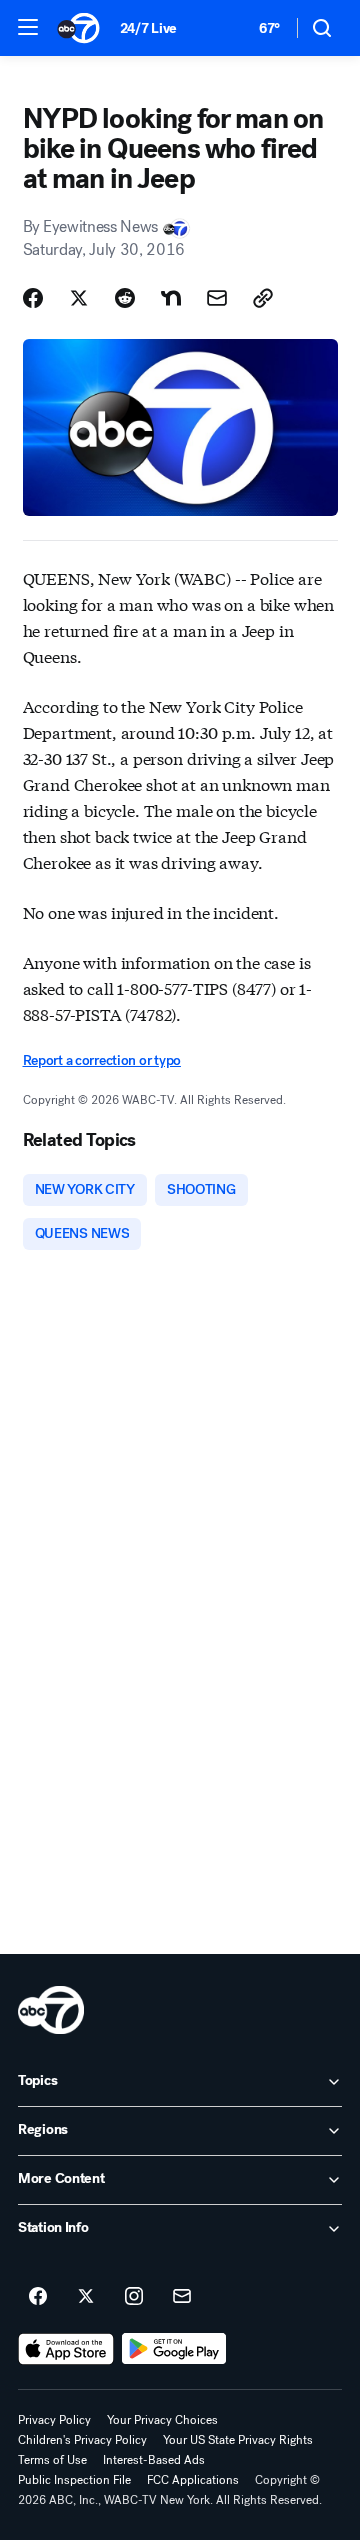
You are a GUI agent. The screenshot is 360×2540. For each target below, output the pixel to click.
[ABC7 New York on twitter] (86, 2297)
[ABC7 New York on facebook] (38, 2297)
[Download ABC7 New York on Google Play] (174, 2349)
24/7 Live (148, 28)
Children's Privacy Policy (82, 2440)
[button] (28, 27)
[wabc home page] (51, 2010)
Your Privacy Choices (162, 2420)
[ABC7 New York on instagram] (134, 2297)
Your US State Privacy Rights (238, 2440)
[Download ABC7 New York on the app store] (66, 2349)
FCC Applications (193, 2480)
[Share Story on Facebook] (33, 298)
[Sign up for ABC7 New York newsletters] (182, 2297)
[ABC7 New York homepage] (78, 28)
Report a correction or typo (102, 1060)
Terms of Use (52, 2460)
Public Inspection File (74, 2480)
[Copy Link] (263, 298)
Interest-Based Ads (154, 2460)
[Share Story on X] (79, 298)
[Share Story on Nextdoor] (171, 298)
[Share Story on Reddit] (125, 298)
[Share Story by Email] (217, 298)
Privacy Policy (54, 2420)
